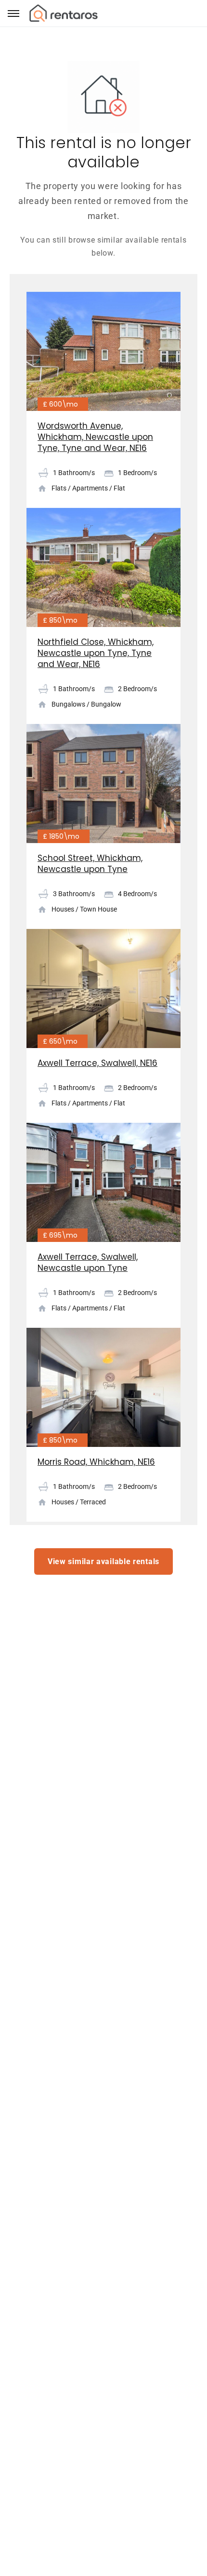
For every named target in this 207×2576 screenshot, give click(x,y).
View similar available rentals (103, 1561)
